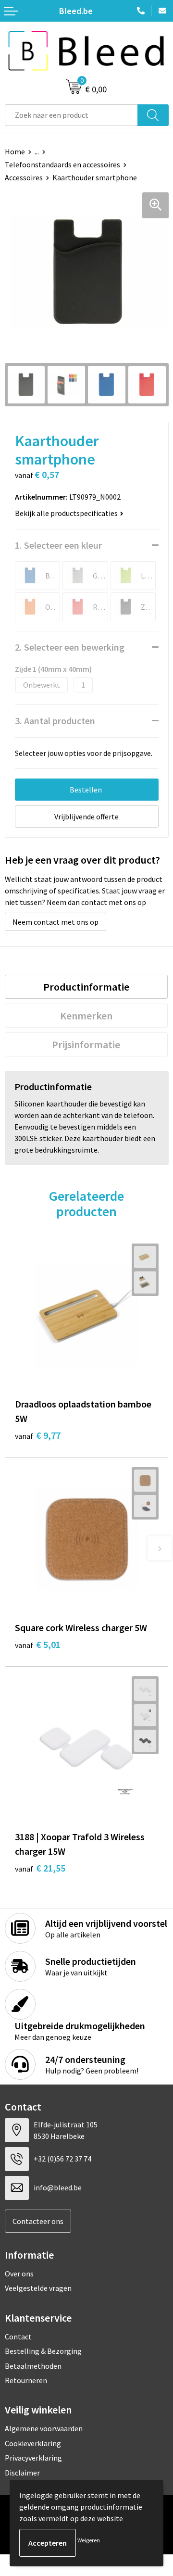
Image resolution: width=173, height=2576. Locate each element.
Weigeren (89, 2540)
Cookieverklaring (33, 2443)
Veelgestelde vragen (38, 2288)
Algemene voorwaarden (44, 2428)
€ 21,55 (40, 1868)
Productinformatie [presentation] (86, 987)
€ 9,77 (38, 1435)
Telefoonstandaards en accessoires (62, 164)
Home (15, 151)
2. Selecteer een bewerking (70, 647)
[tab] (86, 987)
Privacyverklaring (33, 2458)
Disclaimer (22, 2473)
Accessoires (24, 177)
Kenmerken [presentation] (86, 1016)
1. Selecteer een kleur (58, 545)
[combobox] (71, 115)
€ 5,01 (38, 1644)
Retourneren (26, 2380)
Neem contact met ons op (56, 922)
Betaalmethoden (33, 2366)
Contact (18, 2337)
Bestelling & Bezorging (43, 2351)
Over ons (19, 2274)
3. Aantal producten (55, 721)
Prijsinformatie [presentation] (86, 1044)
